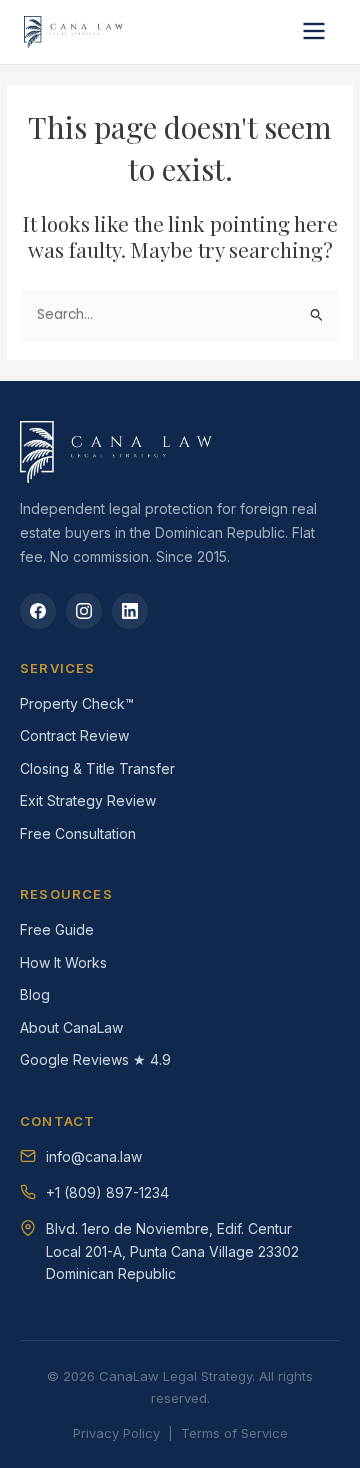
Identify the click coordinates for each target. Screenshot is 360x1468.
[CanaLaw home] (75, 32)
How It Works (63, 962)
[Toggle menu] (314, 32)
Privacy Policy (116, 1433)
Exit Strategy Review (88, 800)
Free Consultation (78, 833)
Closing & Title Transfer (97, 768)
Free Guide (57, 929)
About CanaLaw (71, 1027)
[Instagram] (84, 611)
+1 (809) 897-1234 (107, 1192)
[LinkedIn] (130, 611)
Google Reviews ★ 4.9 (95, 1059)
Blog (35, 994)
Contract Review (74, 735)
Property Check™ (77, 703)
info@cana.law (94, 1156)
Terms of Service (234, 1433)
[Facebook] (38, 611)
